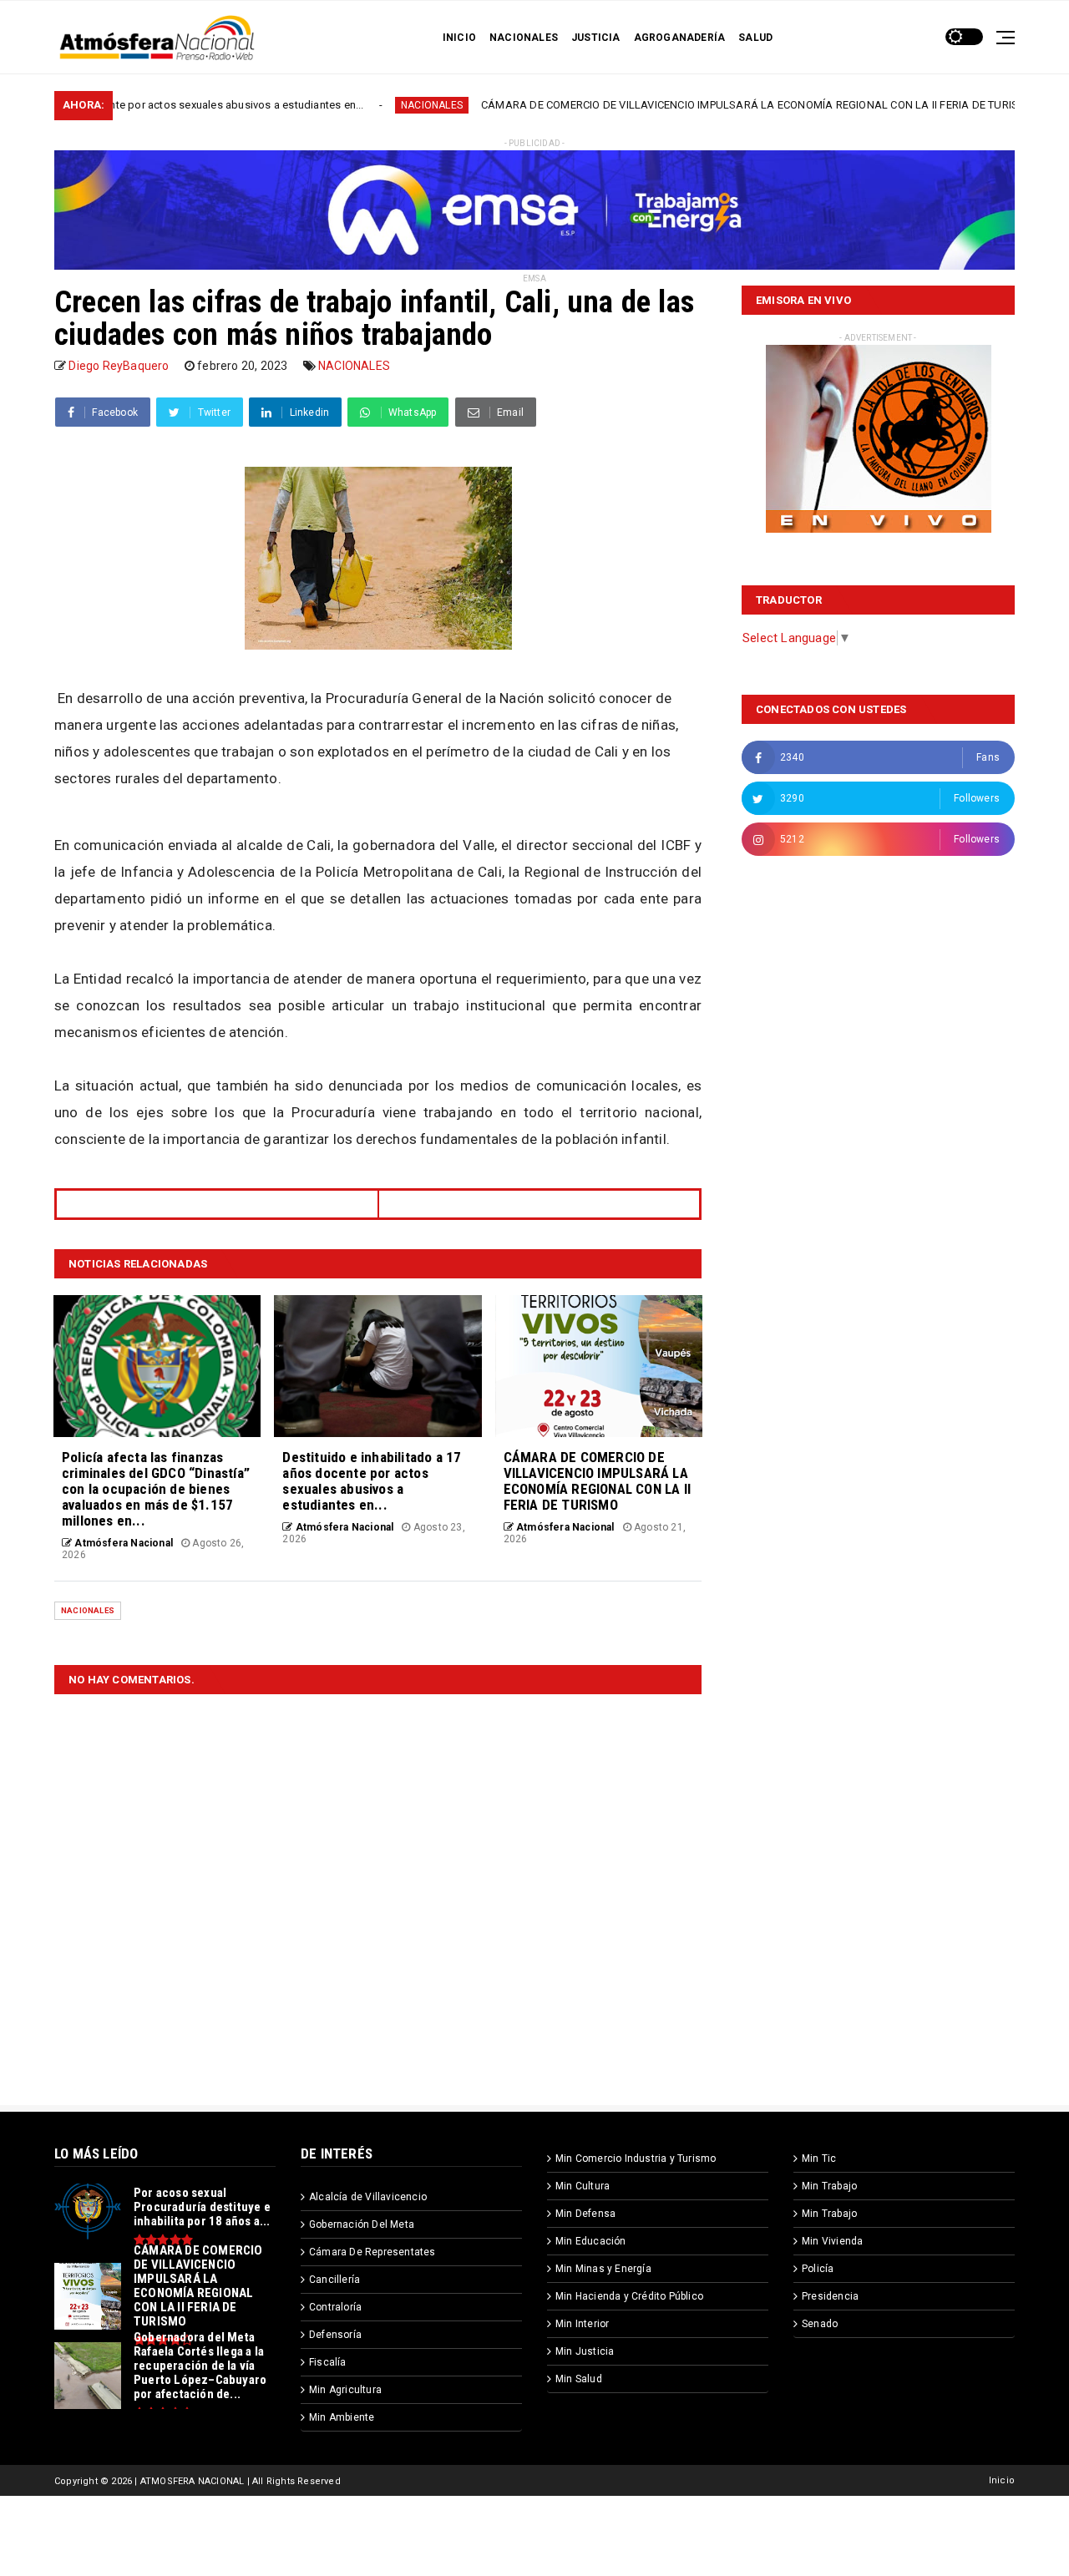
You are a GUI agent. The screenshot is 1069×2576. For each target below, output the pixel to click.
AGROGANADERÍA (680, 38)
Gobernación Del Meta (362, 2224)
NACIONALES (524, 38)
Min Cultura (583, 2186)
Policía (818, 2269)
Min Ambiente (342, 2417)
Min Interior (582, 2324)
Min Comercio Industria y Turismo (636, 2158)
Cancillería (334, 2280)
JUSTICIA (596, 38)
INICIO (459, 38)
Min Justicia (585, 2351)
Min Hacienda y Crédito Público (629, 2296)
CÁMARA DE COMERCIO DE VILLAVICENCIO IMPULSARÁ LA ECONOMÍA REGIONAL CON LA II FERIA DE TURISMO (655, 105)
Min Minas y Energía (603, 2269)
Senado (820, 2324)
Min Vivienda (832, 2241)
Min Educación (591, 2241)
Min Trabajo (829, 2186)
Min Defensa (585, 2214)
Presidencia (830, 2296)
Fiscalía (328, 2362)
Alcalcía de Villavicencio (368, 2197)
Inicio (1002, 2480)
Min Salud (579, 2379)
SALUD (755, 38)
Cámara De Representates (372, 2252)
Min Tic (819, 2158)
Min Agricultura (345, 2390)
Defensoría (335, 2335)
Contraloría (335, 2307)
